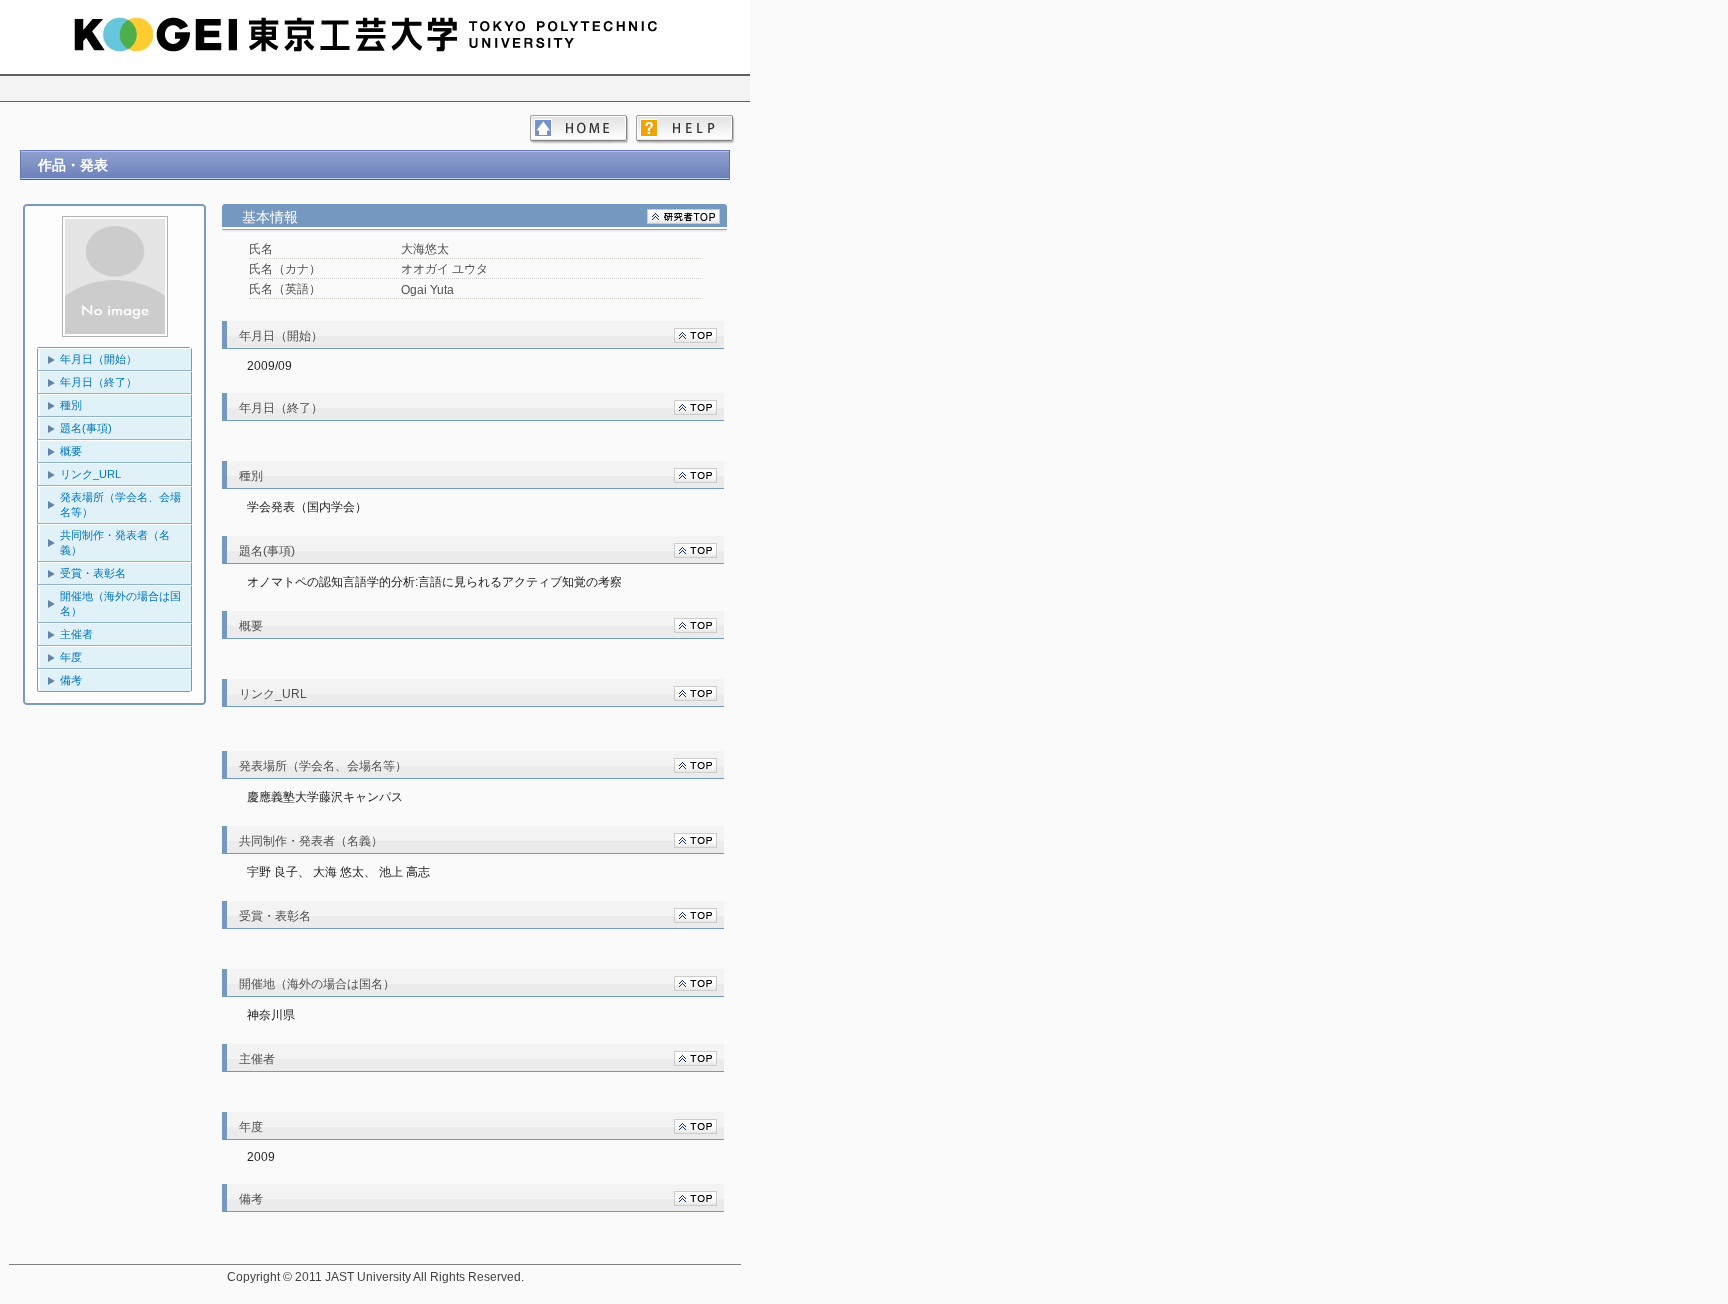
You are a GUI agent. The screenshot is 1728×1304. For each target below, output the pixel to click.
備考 (71, 680)
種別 (71, 405)
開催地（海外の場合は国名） (120, 603)
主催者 (76, 634)
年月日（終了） (98, 382)
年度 (71, 657)
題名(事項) (86, 428)
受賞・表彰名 (93, 573)
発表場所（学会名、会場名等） (120, 504)
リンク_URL (90, 474)
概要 (71, 451)
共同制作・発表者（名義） (115, 542)
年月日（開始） (98, 359)
